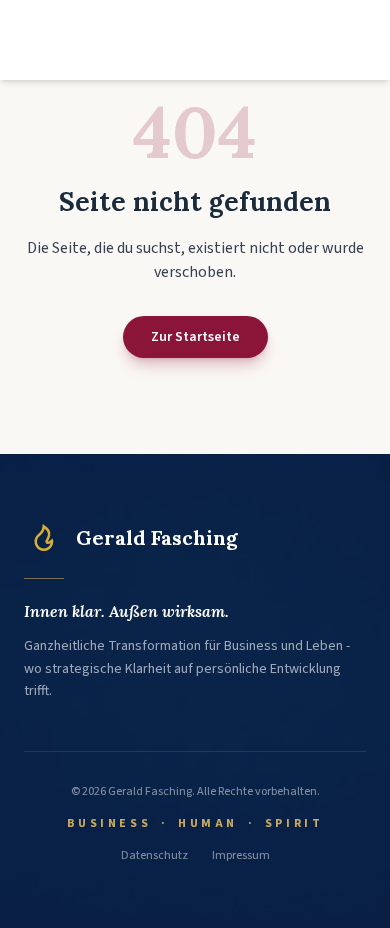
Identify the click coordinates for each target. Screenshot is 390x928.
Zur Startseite (195, 337)
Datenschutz (154, 856)
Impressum (241, 856)
